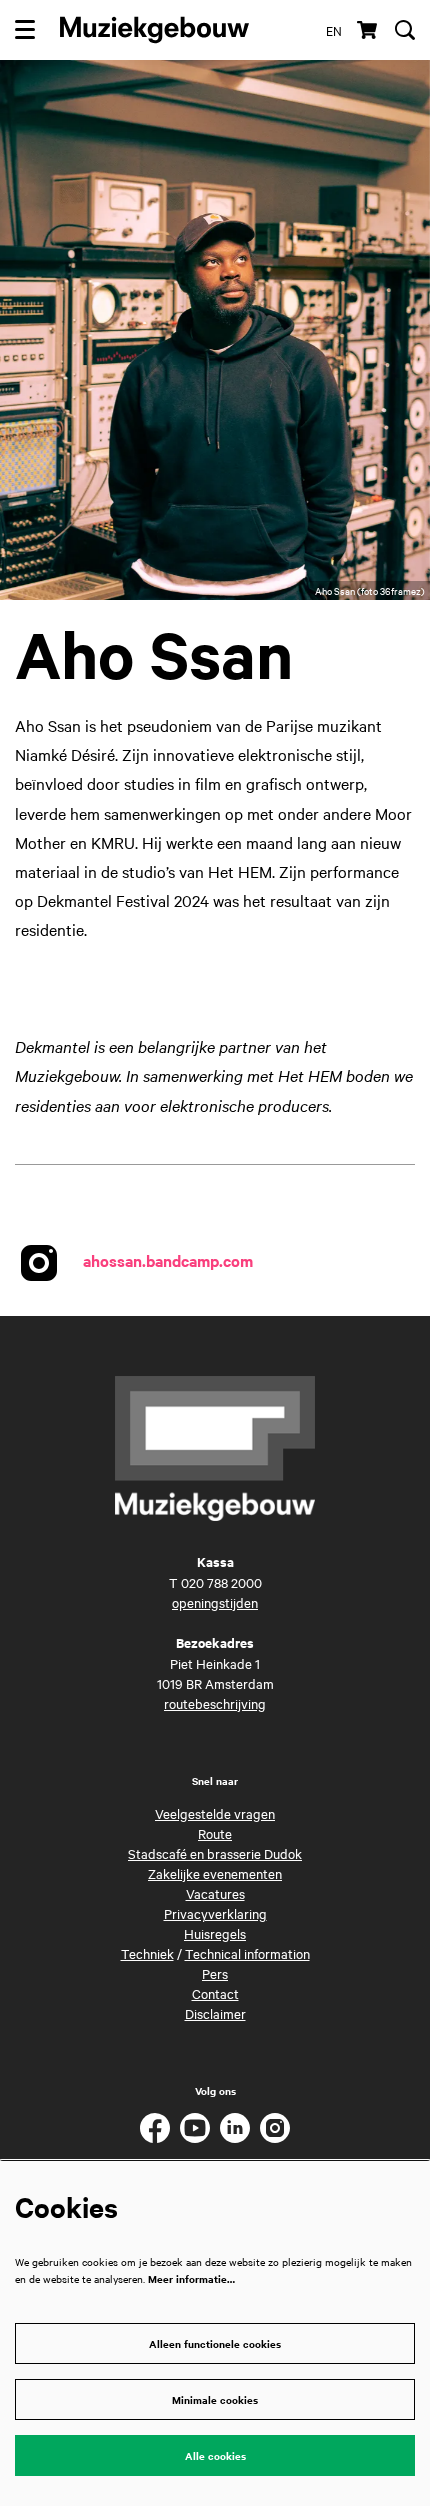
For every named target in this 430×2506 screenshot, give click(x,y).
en (334, 30)
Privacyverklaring (215, 1913)
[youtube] (195, 2128)
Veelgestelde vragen (215, 1813)
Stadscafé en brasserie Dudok (215, 1853)
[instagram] (275, 2128)
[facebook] (155, 2128)
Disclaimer (215, 2013)
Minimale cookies (215, 2399)
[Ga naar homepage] (154, 30)
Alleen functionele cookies (215, 2343)
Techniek (147, 1953)
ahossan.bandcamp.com (168, 1259)
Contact (215, 1993)
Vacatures (215, 1893)
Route (215, 1833)
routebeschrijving (215, 1703)
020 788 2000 (221, 1582)
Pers (215, 1973)
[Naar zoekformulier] (405, 30)
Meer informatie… (191, 2278)
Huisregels (215, 1933)
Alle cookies (215, 2455)
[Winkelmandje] (368, 30)
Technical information (247, 1953)
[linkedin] (235, 2128)
